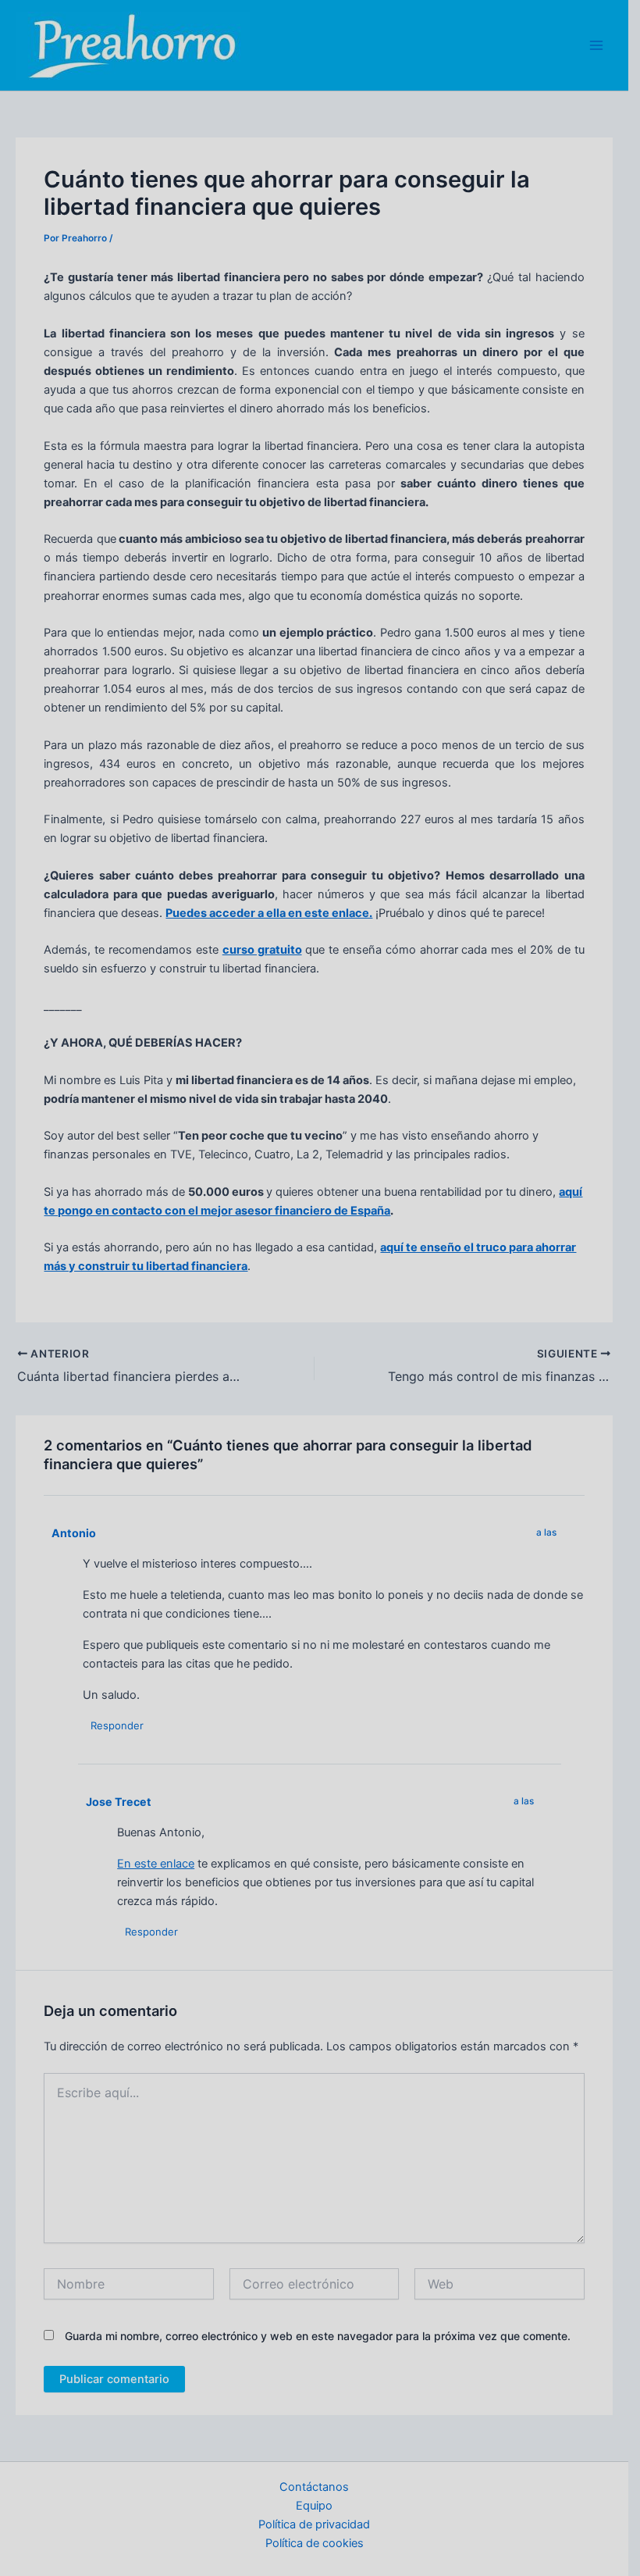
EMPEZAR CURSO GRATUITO (124, 1369)
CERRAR (599, 1376)
